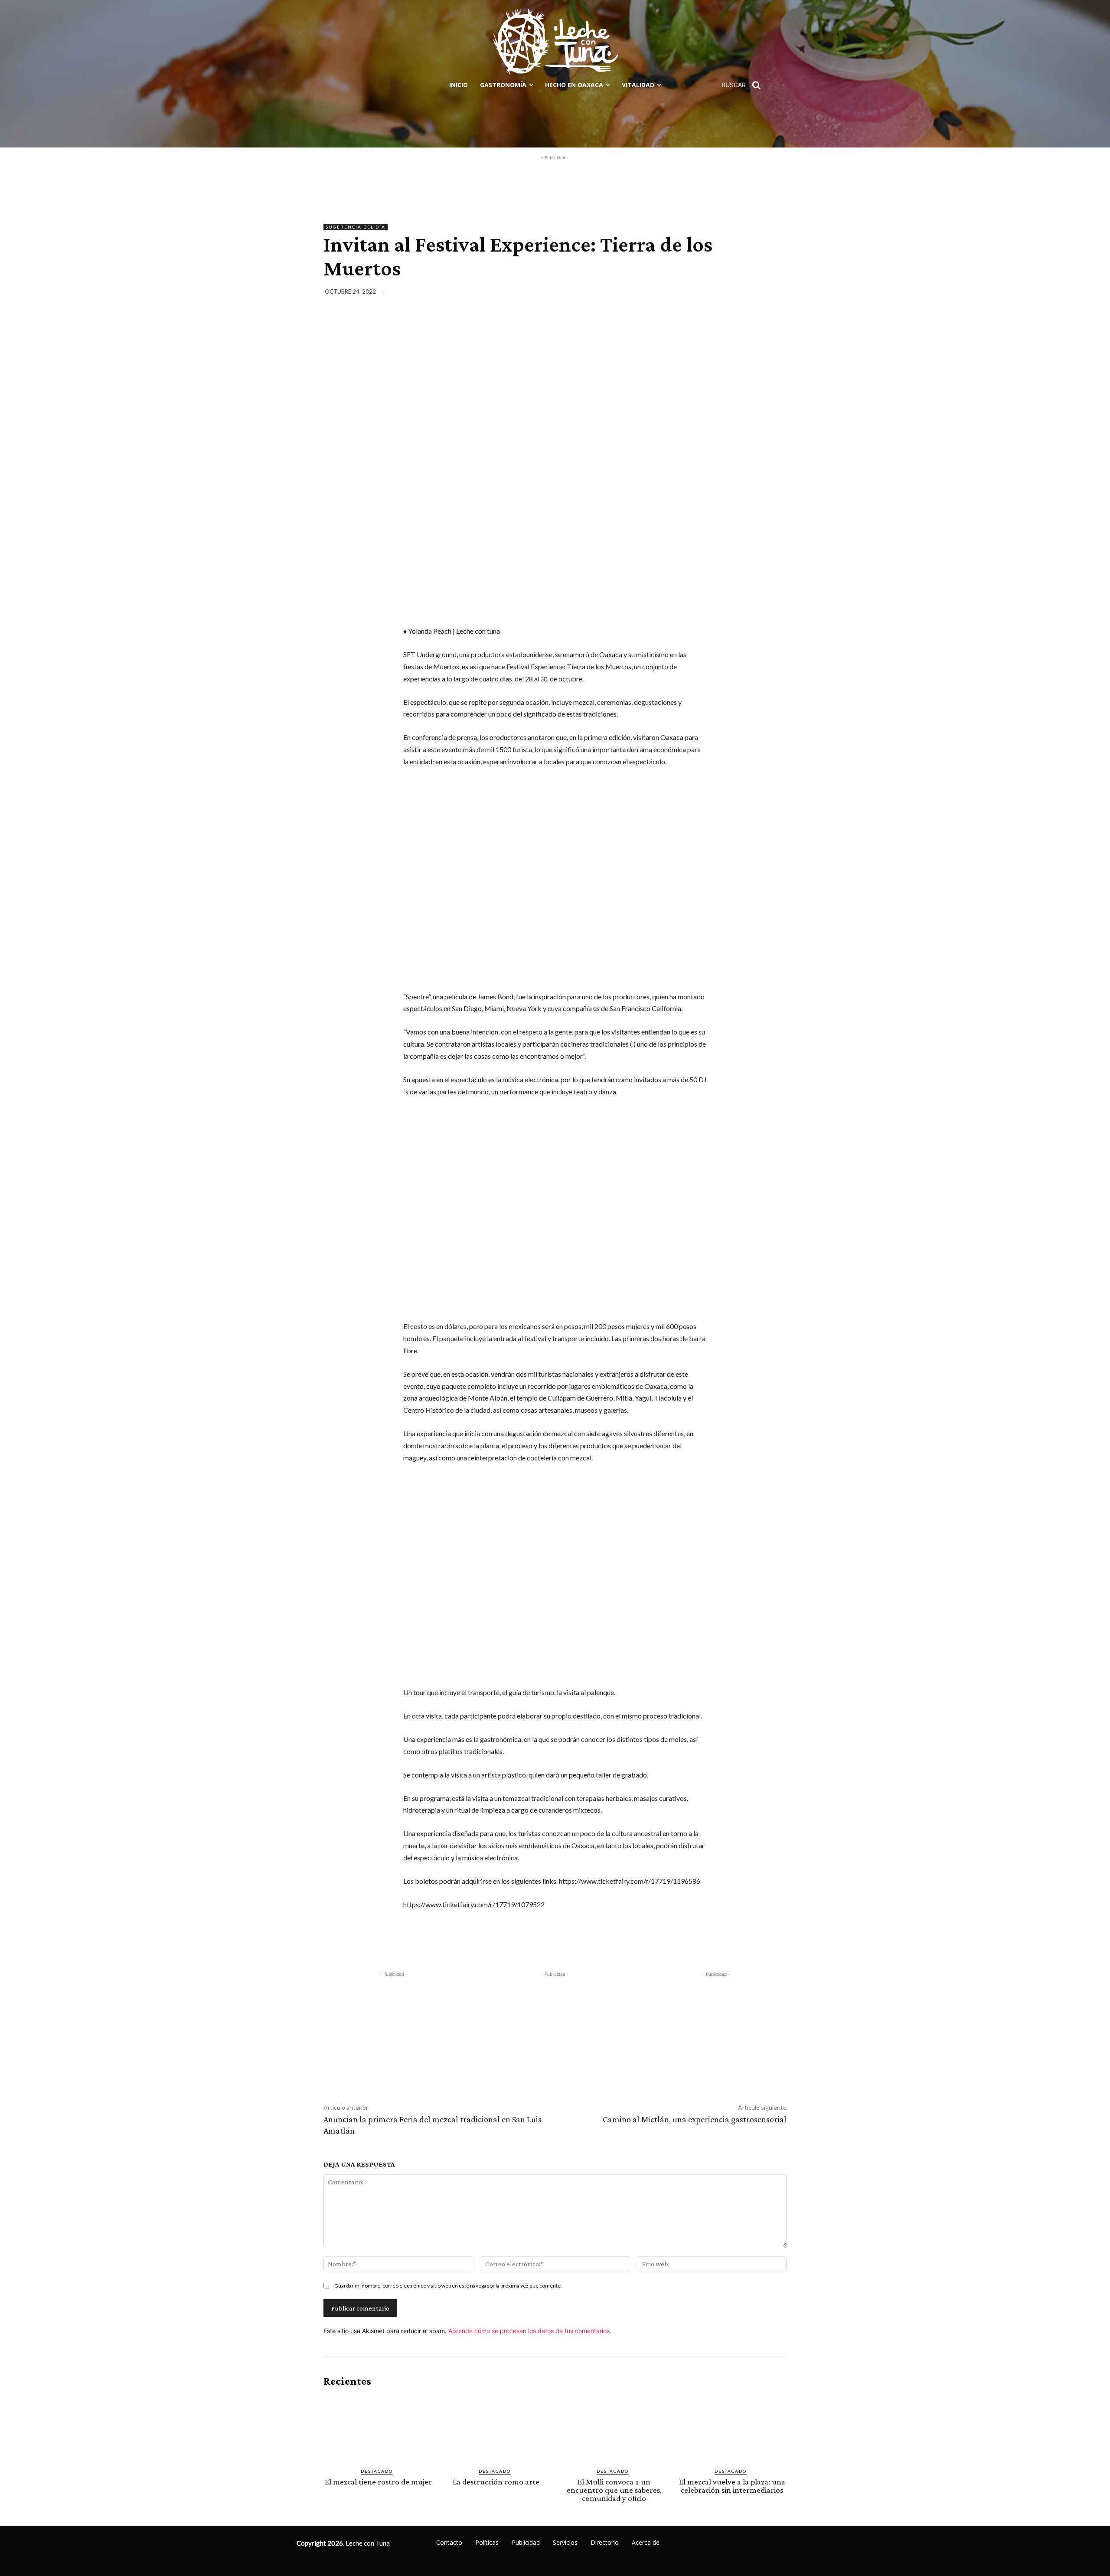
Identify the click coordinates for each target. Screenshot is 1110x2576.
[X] (717, 293)
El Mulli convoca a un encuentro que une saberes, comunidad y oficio (614, 2490)
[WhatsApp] (757, 293)
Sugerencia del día (356, 227)
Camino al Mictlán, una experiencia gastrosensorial (695, 2119)
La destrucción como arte (496, 2482)
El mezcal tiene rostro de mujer (378, 2482)
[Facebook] (697, 293)
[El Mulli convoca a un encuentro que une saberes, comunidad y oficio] (614, 2428)
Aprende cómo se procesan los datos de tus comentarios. (530, 2331)
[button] (744, 85)
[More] (777, 293)
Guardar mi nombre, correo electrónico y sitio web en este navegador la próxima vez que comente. (448, 2286)
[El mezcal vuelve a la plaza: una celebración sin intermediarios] (732, 2428)
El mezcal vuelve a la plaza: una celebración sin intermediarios (732, 2486)
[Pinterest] (737, 293)
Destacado (377, 2471)
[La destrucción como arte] (496, 2428)
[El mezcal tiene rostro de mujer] (378, 2428)
